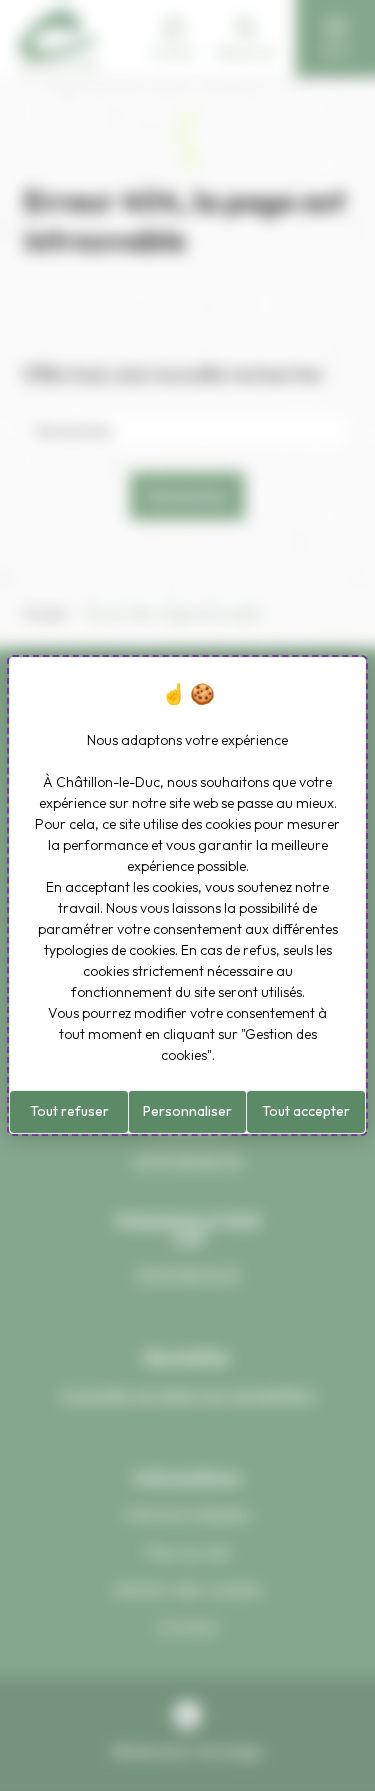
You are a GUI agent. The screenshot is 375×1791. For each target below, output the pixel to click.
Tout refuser (69, 1111)
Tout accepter (306, 1111)
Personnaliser (187, 1111)
